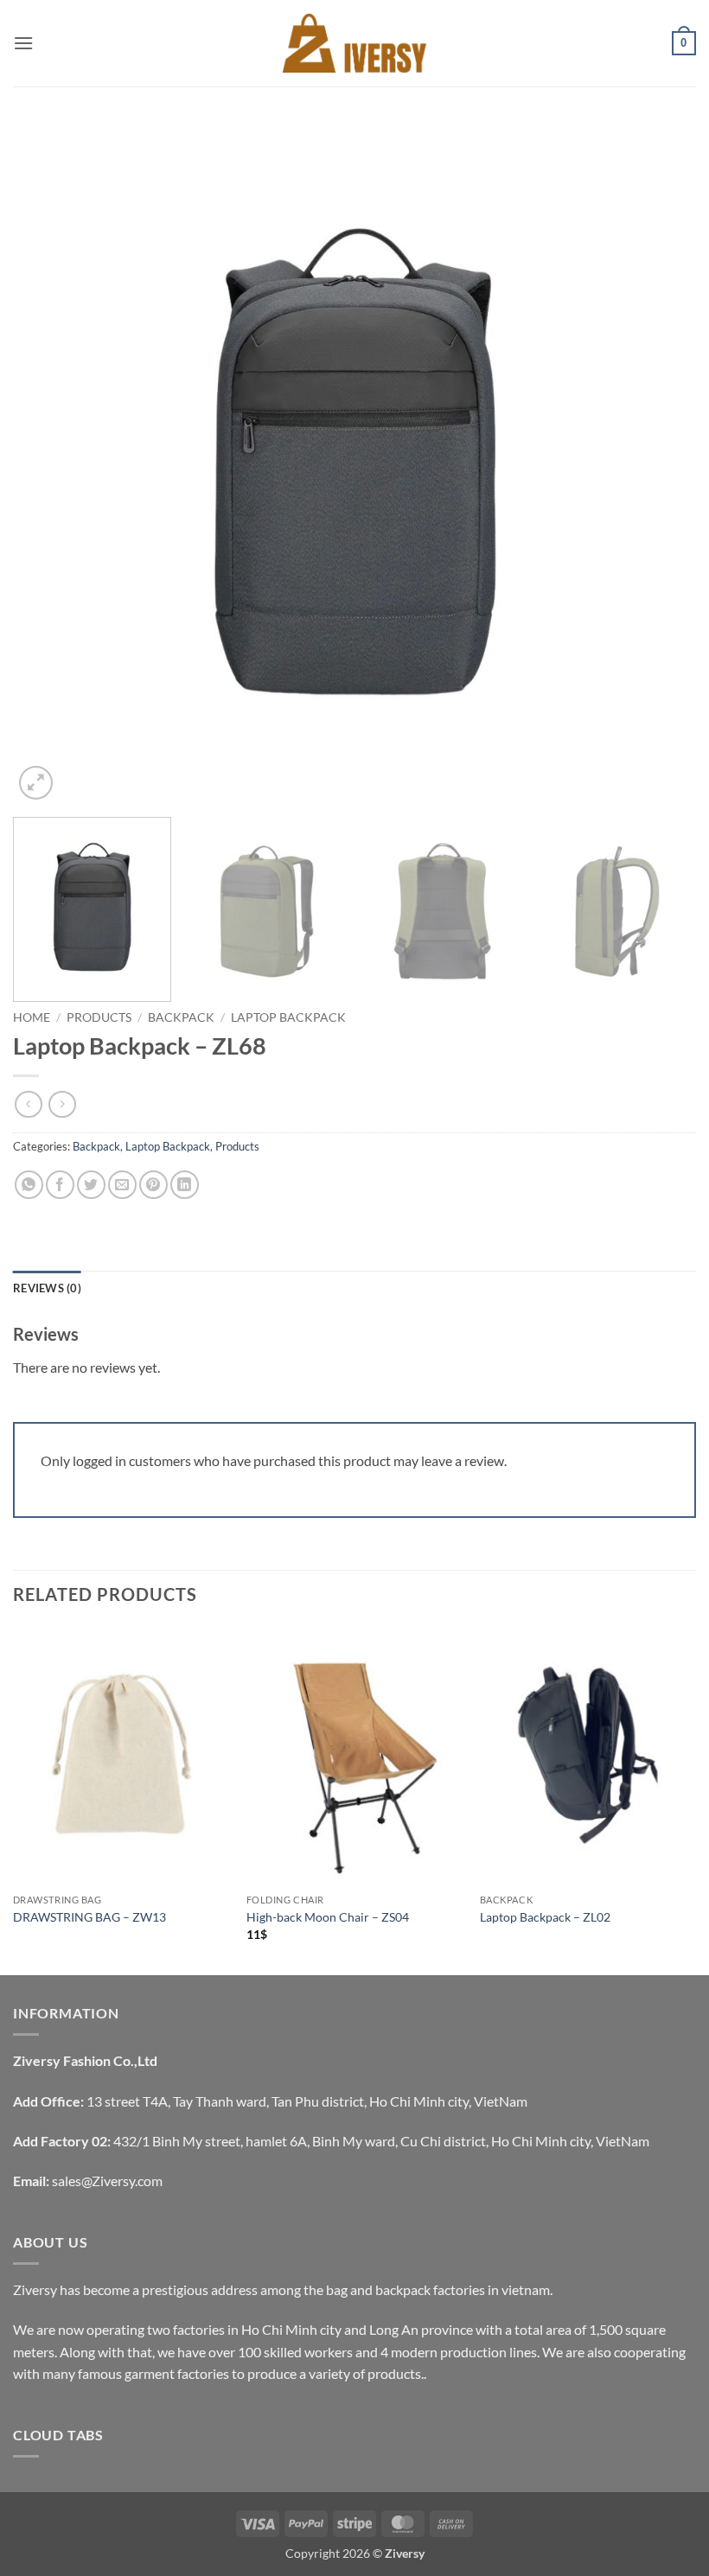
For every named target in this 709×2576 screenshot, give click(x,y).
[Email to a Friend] (122, 1185)
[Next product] (28, 1104)
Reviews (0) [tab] (47, 1288)
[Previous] (48, 462)
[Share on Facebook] (60, 1185)
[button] (23, 43)
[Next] (661, 462)
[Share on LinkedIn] (185, 1185)
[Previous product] (62, 1104)
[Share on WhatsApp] (29, 1185)
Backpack (181, 1017)
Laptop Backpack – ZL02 (545, 1917)
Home (32, 1017)
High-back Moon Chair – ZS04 (328, 1917)
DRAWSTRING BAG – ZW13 (89, 1917)
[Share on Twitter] (91, 1185)
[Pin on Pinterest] (153, 1185)
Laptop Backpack (288, 1017)
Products (99, 1017)
